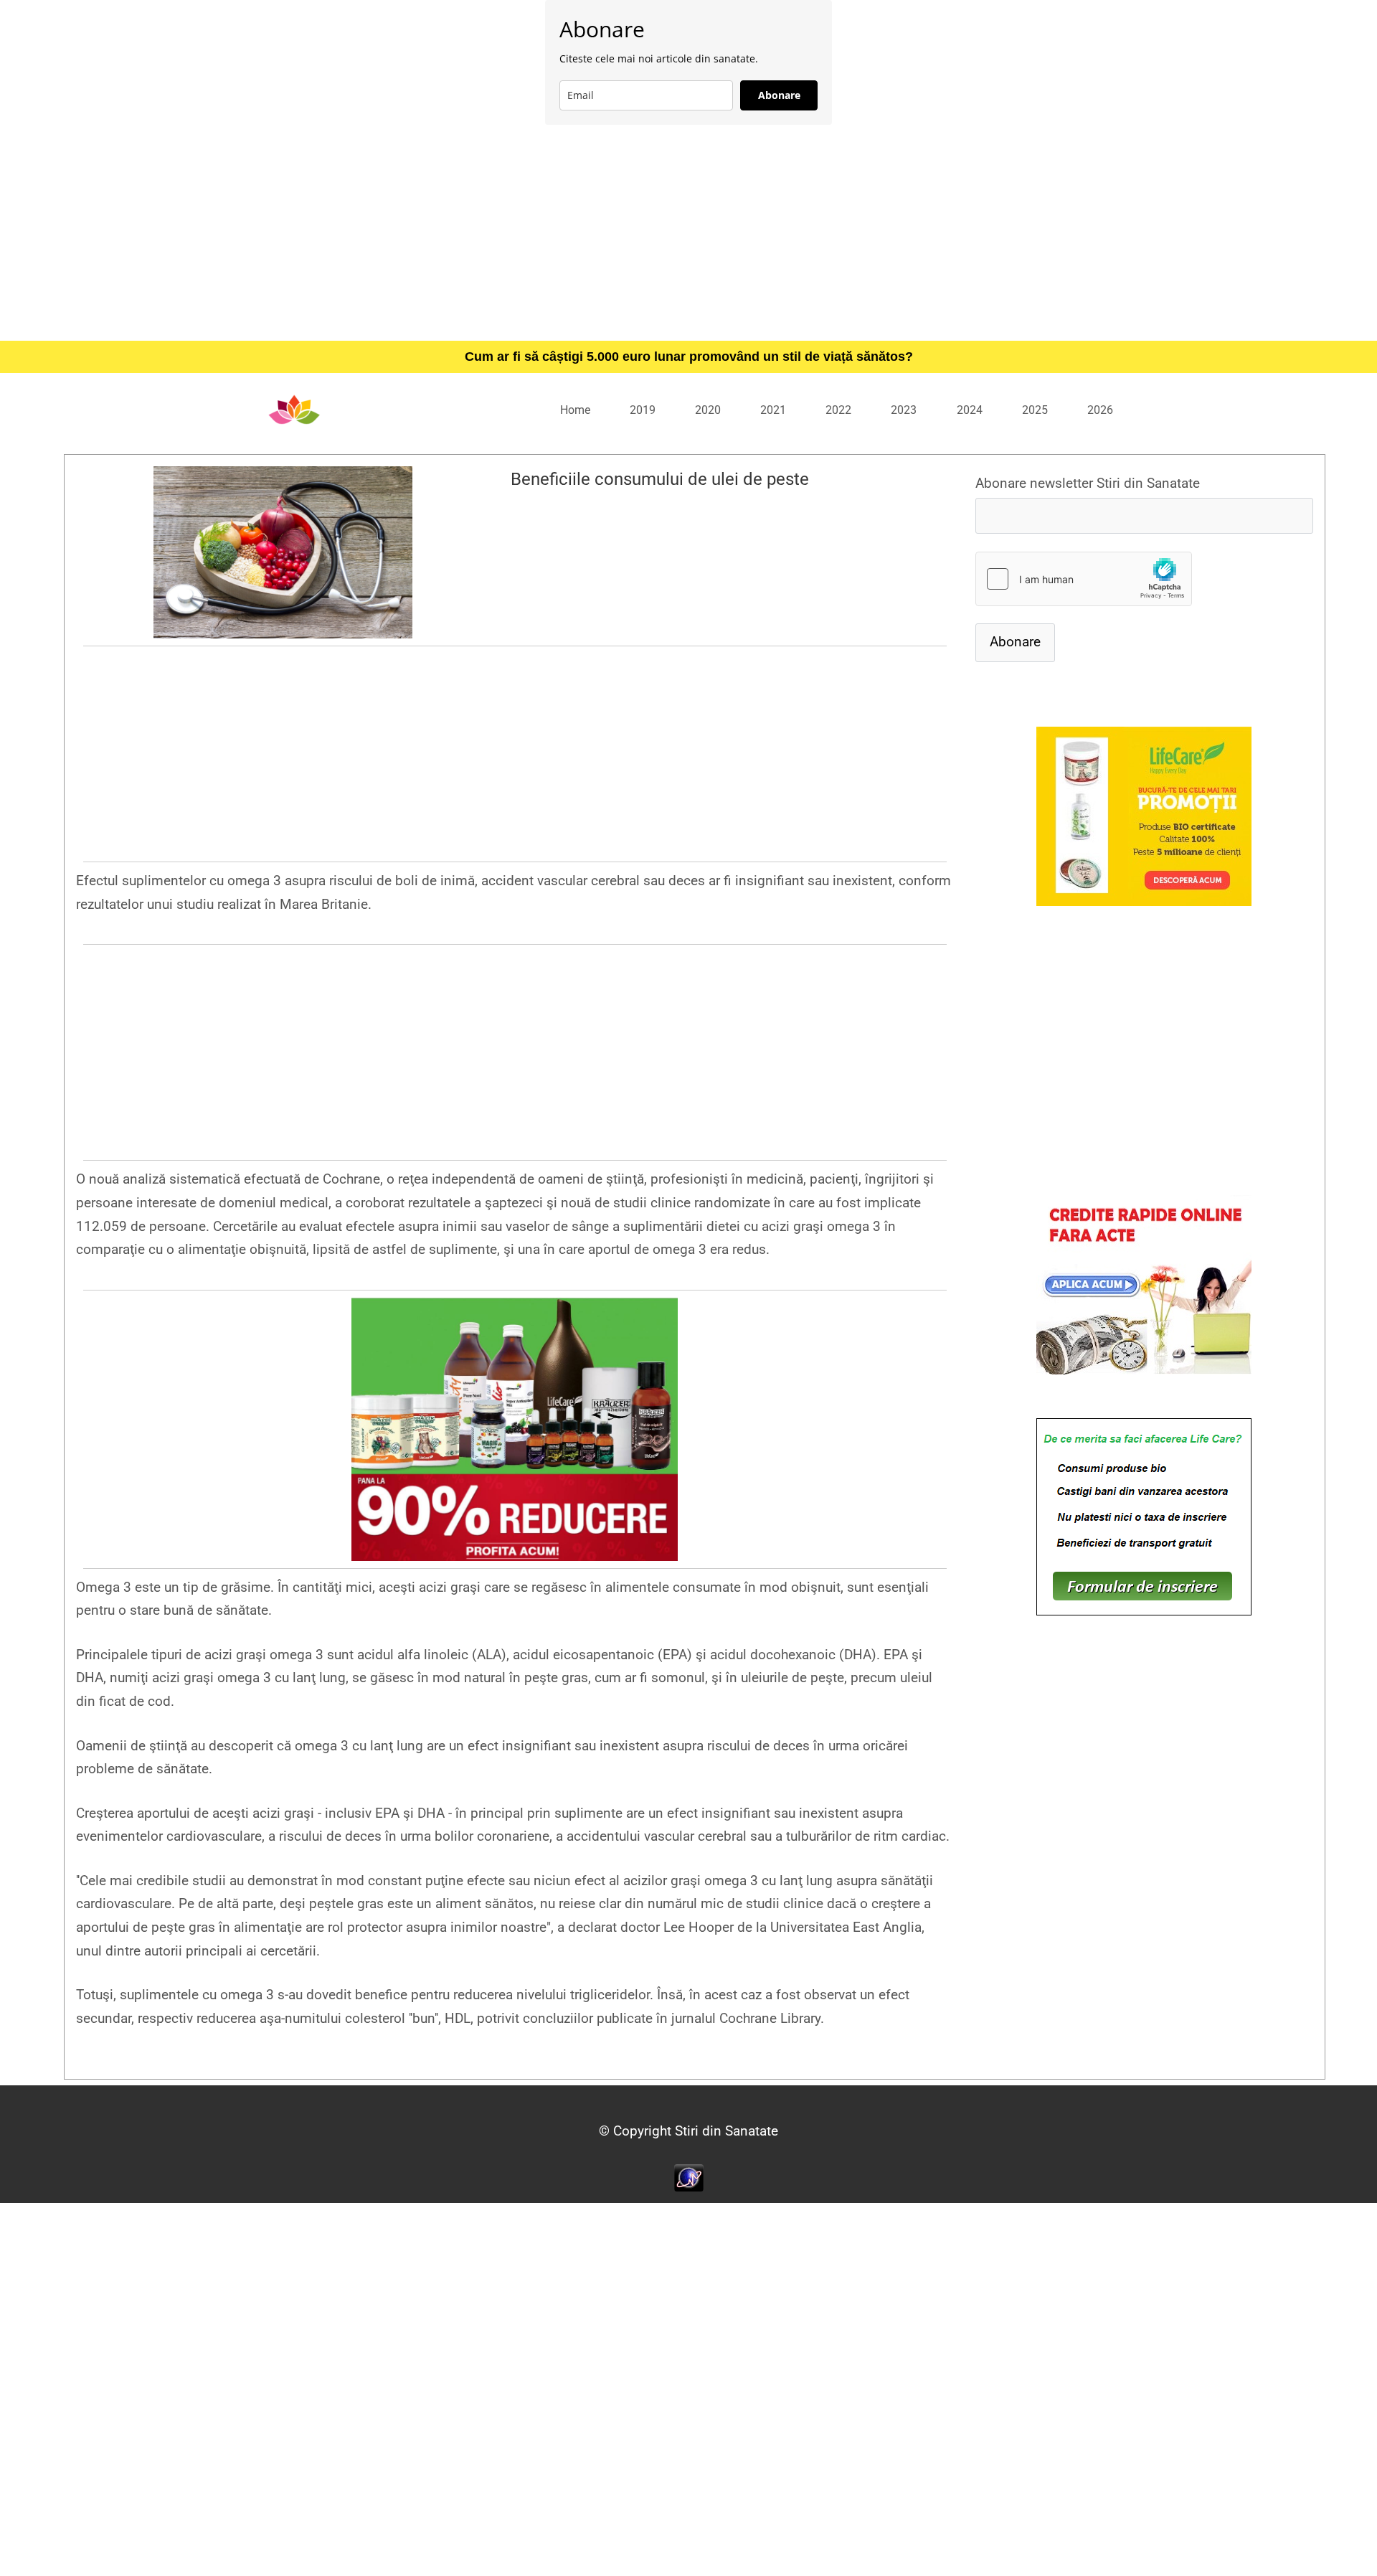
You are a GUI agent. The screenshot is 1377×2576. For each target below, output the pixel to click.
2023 (904, 410)
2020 (708, 410)
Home (575, 410)
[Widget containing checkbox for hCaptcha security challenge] (1084, 579)
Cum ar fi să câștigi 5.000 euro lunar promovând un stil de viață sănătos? (689, 357)
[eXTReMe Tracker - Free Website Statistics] (689, 2177)
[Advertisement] (688, 232)
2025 (1035, 410)
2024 (970, 410)
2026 (1100, 410)
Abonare (779, 95)
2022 (838, 410)
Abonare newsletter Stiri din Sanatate (1088, 483)
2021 (773, 410)
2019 (643, 410)
